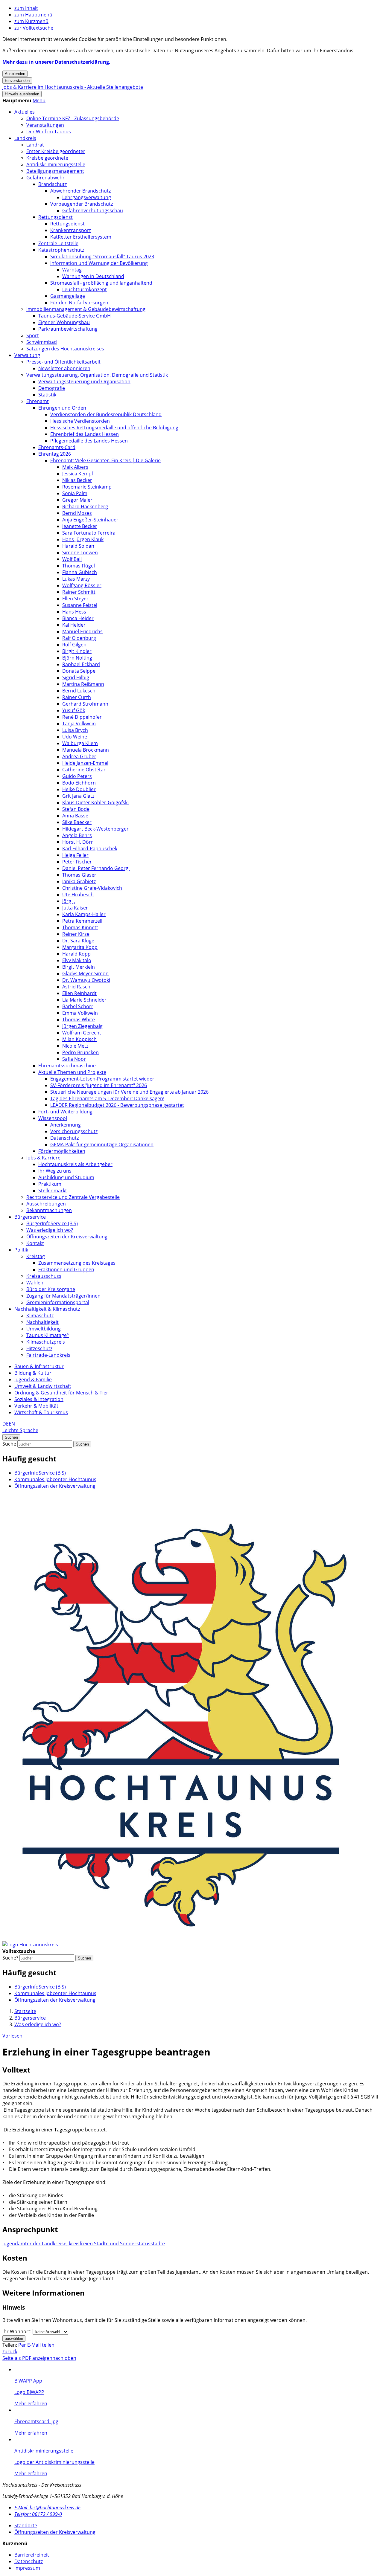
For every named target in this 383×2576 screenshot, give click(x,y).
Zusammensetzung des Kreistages (77, 1263)
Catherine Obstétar (84, 770)
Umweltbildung (44, 1329)
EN (12, 1424)
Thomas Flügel (79, 566)
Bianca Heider (78, 618)
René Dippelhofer (82, 717)
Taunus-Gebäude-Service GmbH (75, 316)
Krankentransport (71, 230)
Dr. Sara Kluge (78, 941)
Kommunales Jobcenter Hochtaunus (55, 1479)
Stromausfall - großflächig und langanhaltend (101, 283)
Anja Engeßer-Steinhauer (90, 520)
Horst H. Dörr (78, 842)
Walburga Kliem (80, 743)
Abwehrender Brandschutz (80, 191)
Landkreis (25, 138)
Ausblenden (15, 74)
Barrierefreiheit (32, 2555)
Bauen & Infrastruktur (39, 1366)
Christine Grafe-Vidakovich (92, 888)
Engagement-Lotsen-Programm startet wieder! (103, 1079)
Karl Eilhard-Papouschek (90, 849)
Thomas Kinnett (80, 927)
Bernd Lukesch (79, 691)
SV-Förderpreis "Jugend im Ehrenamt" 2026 (99, 1085)
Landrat (35, 145)
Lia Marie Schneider (84, 1000)
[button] (39, 100)
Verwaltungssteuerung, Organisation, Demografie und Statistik (97, 375)
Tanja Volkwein (79, 724)
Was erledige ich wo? (50, 1230)
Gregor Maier (77, 500)
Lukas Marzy (76, 579)
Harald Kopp (76, 954)
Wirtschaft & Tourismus (41, 1412)
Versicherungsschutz (74, 1131)
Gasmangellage (68, 296)
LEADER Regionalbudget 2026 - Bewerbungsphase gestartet (117, 1105)
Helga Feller (75, 855)
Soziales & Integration (39, 1399)
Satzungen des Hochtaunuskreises (65, 349)
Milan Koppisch (79, 1039)
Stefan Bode (76, 809)
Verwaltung (27, 355)
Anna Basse (75, 816)
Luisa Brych (75, 730)
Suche (9, 1444)
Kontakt (35, 1243)
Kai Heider (74, 625)
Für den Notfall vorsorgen (79, 303)
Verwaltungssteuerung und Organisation (84, 381)
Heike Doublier (79, 789)
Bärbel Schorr (78, 1006)
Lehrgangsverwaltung (87, 197)
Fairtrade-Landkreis (48, 1355)
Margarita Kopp (80, 947)
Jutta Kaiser (75, 908)
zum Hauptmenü (33, 15)
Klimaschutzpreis (46, 1342)
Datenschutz (64, 1138)
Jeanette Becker (80, 526)
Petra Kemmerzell (82, 921)
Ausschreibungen (46, 1204)
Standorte (26, 2525)
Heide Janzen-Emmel (85, 763)
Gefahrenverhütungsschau (93, 210)
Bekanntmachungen (49, 1210)
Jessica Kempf (78, 474)
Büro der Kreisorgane (51, 1289)
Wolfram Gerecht (82, 1033)
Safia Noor (74, 1059)
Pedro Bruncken (80, 1052)
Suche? (10, 1958)
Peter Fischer (77, 862)
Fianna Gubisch (80, 572)
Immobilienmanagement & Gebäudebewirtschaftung (86, 309)
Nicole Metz (75, 1046)
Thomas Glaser (79, 875)
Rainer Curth (77, 697)
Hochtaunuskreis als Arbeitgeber (75, 1164)
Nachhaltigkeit (42, 1322)
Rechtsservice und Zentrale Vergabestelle (73, 1197)
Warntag (72, 270)
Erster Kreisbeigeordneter (56, 151)
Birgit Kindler (77, 651)
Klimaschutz (40, 1316)
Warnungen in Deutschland (93, 276)
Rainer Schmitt (79, 592)
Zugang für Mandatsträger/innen (63, 1296)
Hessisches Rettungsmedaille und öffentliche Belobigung (114, 428)
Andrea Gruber (79, 756)
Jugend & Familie (33, 1379)
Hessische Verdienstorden (80, 421)
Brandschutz (53, 184)
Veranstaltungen (45, 125)
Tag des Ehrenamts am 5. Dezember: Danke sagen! (107, 1098)
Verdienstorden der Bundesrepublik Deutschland (106, 414)
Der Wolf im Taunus (49, 132)
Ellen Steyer (75, 599)
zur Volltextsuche (34, 28)
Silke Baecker (77, 822)
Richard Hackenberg (85, 506)
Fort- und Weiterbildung (65, 1112)
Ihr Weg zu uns (55, 1171)
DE (6, 1424)
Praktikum (50, 1184)
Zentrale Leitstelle (58, 243)
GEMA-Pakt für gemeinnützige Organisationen (102, 1144)
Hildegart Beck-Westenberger (95, 829)
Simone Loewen (80, 553)
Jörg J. (69, 901)
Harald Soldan (78, 546)
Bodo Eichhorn (79, 783)
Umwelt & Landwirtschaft (43, 1386)
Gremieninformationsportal (58, 1302)
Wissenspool (53, 1118)
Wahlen (35, 1283)
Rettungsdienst (56, 217)
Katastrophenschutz (61, 250)
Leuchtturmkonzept (85, 289)
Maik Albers (75, 467)
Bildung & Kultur (33, 1373)
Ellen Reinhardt (79, 993)
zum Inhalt (26, 8)
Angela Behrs (77, 835)
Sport (33, 335)
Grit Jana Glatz (78, 796)
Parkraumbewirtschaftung (68, 329)
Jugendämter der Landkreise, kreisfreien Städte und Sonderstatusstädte (84, 2244)
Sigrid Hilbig (76, 677)
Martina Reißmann (83, 684)
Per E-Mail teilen (36, 2345)
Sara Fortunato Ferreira (89, 533)
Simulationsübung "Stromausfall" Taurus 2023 (102, 257)
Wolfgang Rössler (82, 585)
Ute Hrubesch (78, 895)
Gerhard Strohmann (85, 704)
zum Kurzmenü (31, 21)
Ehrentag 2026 (55, 454)
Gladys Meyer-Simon (85, 973)
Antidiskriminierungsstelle (56, 164)
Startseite (25, 2011)
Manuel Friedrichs (82, 631)
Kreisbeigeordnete (47, 158)
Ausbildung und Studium (66, 1177)
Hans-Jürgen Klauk (83, 539)
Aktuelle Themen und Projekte (72, 1072)
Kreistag (36, 1256)
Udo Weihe (75, 737)
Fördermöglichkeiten (62, 1151)
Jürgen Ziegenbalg (82, 1026)
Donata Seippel (79, 671)
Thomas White (79, 1020)
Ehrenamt (38, 401)
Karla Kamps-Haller (84, 914)
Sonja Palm (75, 493)
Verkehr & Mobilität (36, 1406)
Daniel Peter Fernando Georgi (96, 868)
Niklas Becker (77, 480)
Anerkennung (66, 1125)
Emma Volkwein (80, 1013)
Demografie (52, 388)
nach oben (64, 2358)
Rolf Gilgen (74, 645)
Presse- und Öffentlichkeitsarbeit (63, 362)
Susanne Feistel (80, 605)
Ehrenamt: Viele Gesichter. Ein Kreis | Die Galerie (105, 460)
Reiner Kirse (76, 934)
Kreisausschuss (44, 1276)
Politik (21, 1250)
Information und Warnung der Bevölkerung (99, 263)
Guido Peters (77, 776)
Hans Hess (74, 612)
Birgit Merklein (79, 967)
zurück (10, 2351)
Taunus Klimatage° (48, 1335)
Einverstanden (17, 81)
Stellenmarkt (53, 1191)
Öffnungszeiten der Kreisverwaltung (67, 1237)
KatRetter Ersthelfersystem (81, 237)
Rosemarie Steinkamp (87, 487)
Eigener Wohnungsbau (64, 322)
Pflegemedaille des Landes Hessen (89, 441)
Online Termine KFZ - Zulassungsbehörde (73, 118)
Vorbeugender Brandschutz (82, 204)
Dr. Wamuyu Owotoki (86, 980)
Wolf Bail (72, 559)
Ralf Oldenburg (79, 638)
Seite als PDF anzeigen (27, 2358)
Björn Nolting (77, 658)
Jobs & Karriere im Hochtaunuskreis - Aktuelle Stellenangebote (73, 87)
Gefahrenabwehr (45, 178)
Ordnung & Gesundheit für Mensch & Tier (61, 1393)
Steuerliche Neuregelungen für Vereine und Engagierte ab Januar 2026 (129, 1092)
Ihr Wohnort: (17, 2331)
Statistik (47, 395)
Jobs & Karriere (43, 1158)
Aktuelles (25, 112)
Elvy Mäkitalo (77, 960)
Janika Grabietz (79, 881)
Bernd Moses (77, 513)
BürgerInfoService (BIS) (52, 1223)
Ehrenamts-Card (57, 447)
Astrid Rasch (76, 987)
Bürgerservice (30, 1217)
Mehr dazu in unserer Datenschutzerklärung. (56, 62)
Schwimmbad (42, 342)
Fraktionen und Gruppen (66, 1269)
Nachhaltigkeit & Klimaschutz (47, 1309)
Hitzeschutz (39, 1348)
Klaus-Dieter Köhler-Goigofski (95, 802)
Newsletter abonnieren (64, 368)
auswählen (14, 2338)
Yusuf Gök (74, 710)
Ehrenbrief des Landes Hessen (85, 434)
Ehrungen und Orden (62, 408)
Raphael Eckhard (81, 664)
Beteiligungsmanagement (55, 171)
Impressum (27, 2568)
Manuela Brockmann (86, 750)
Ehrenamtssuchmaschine (67, 1066)
